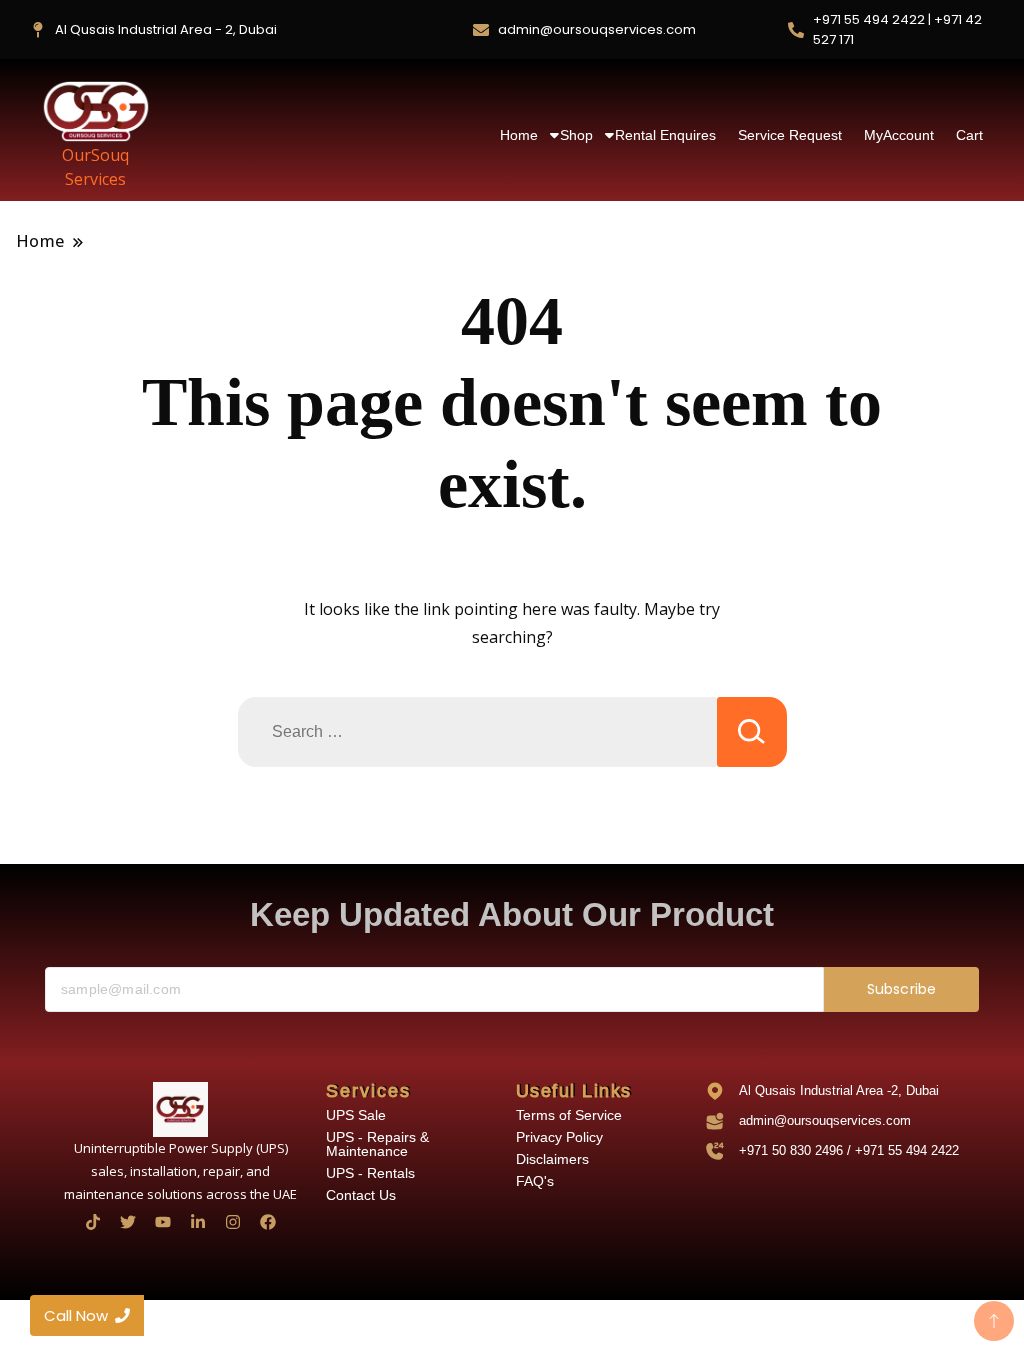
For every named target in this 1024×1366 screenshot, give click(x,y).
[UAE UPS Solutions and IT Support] (180, 1109)
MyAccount (899, 135)
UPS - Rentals (370, 1173)
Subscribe (901, 989)
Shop (576, 135)
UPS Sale (356, 1115)
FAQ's (535, 1181)
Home (519, 135)
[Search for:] (477, 732)
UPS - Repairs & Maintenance (377, 1144)
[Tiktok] (93, 1222)
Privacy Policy (559, 1137)
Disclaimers (552, 1159)
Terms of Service (569, 1115)
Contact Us (361, 1195)
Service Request (790, 135)
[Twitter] (128, 1222)
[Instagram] (233, 1222)
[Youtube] (163, 1222)
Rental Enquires (665, 135)
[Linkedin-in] (198, 1222)
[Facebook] (268, 1222)
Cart (969, 135)
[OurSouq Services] (96, 111)
